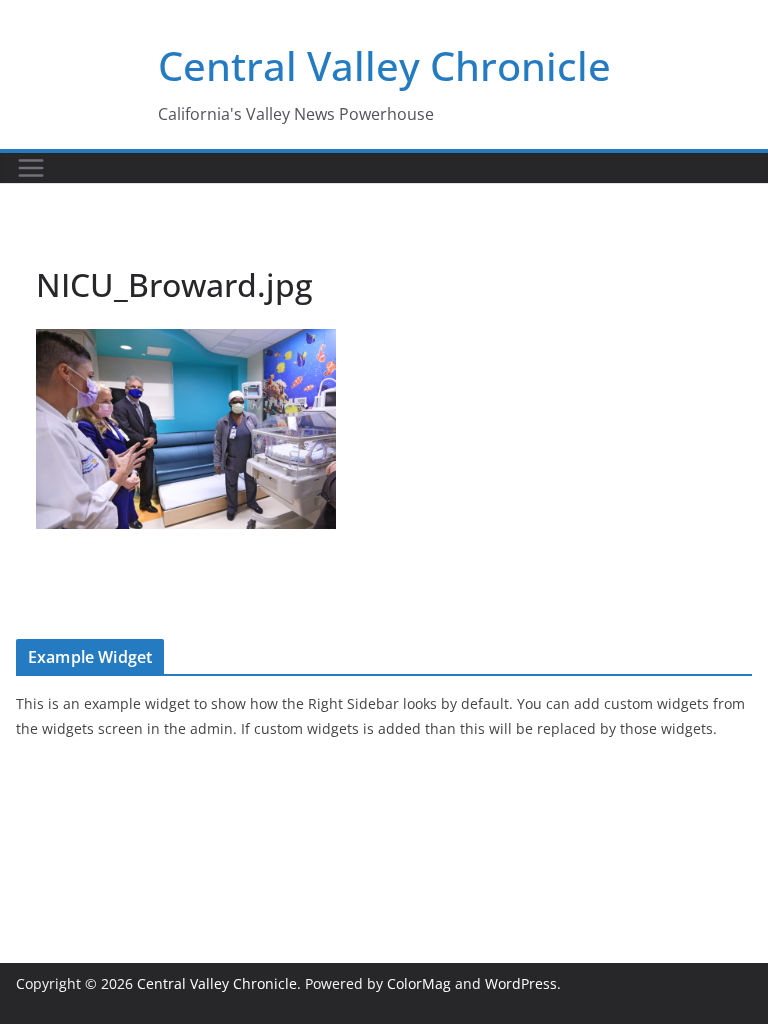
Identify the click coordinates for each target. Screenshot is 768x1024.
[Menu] (31, 168)
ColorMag (419, 983)
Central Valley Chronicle (384, 65)
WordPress (521, 983)
